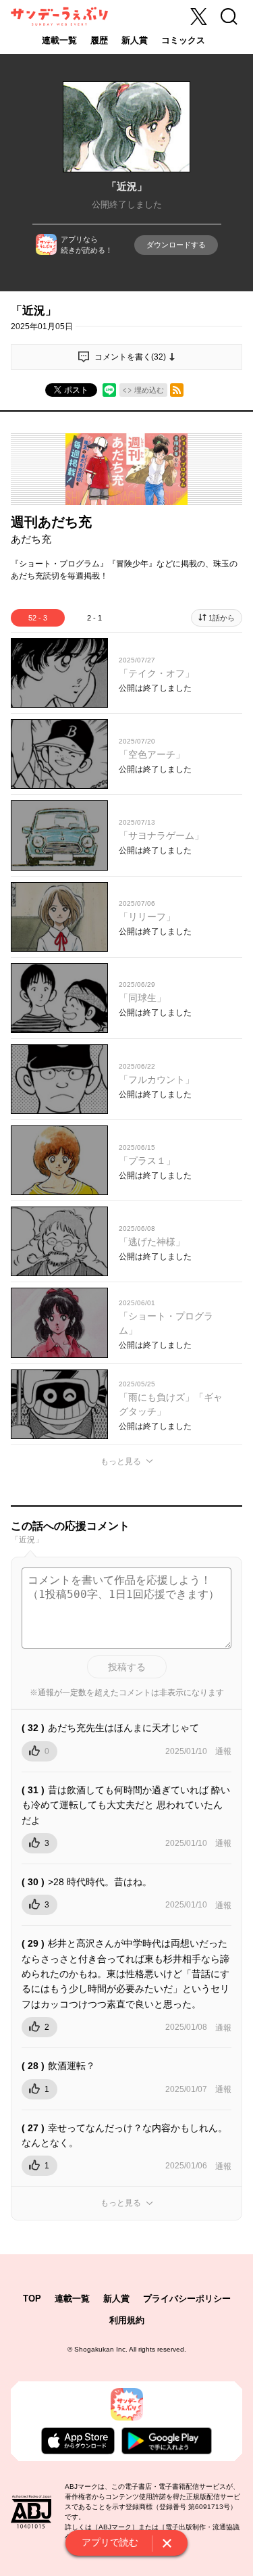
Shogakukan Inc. (101, 2349)
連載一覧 (59, 40)
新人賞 (135, 40)
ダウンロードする (176, 245)
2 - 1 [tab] (94, 618)
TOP (32, 2299)
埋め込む (149, 390)
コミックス (183, 40)
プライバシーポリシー (187, 2299)
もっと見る (121, 1461)
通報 (223, 1751)
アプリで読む (110, 2542)
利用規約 (127, 2320)
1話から (222, 618)
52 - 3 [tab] (38, 618)
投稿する (127, 1667)
